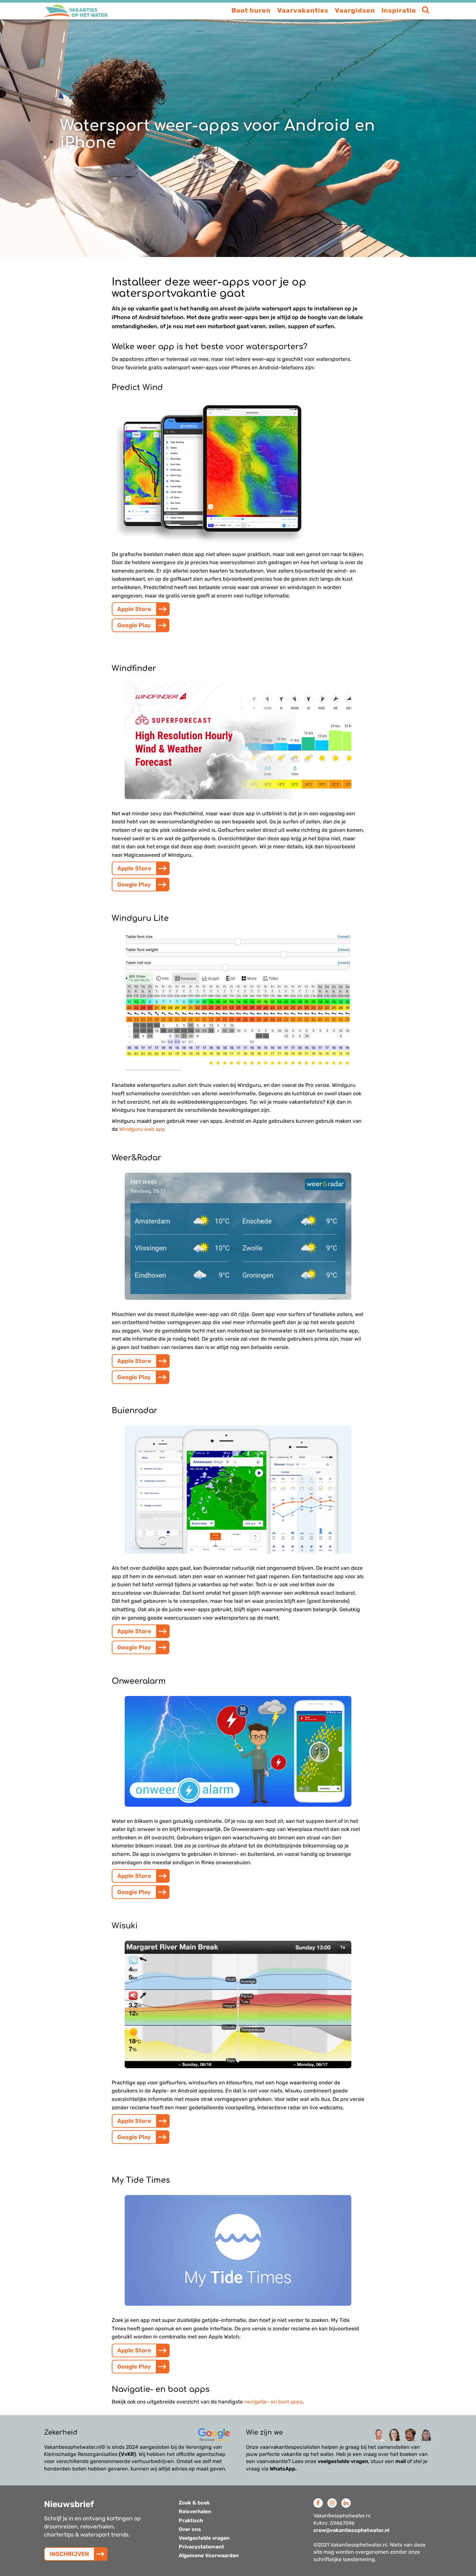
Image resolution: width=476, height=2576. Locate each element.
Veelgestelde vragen (204, 2538)
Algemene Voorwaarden (209, 2555)
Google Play (134, 625)
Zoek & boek (194, 2503)
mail (401, 2461)
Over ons (190, 2529)
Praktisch (191, 2520)
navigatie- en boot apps (273, 2402)
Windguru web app (142, 1129)
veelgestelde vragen (343, 2461)
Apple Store (134, 609)
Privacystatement (201, 2547)
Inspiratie (399, 10)
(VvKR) (127, 2454)
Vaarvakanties (303, 10)
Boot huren (251, 10)
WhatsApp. (283, 2469)
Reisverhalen (195, 2511)
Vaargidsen (355, 10)
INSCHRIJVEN (69, 2554)
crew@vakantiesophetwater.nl (351, 2530)
